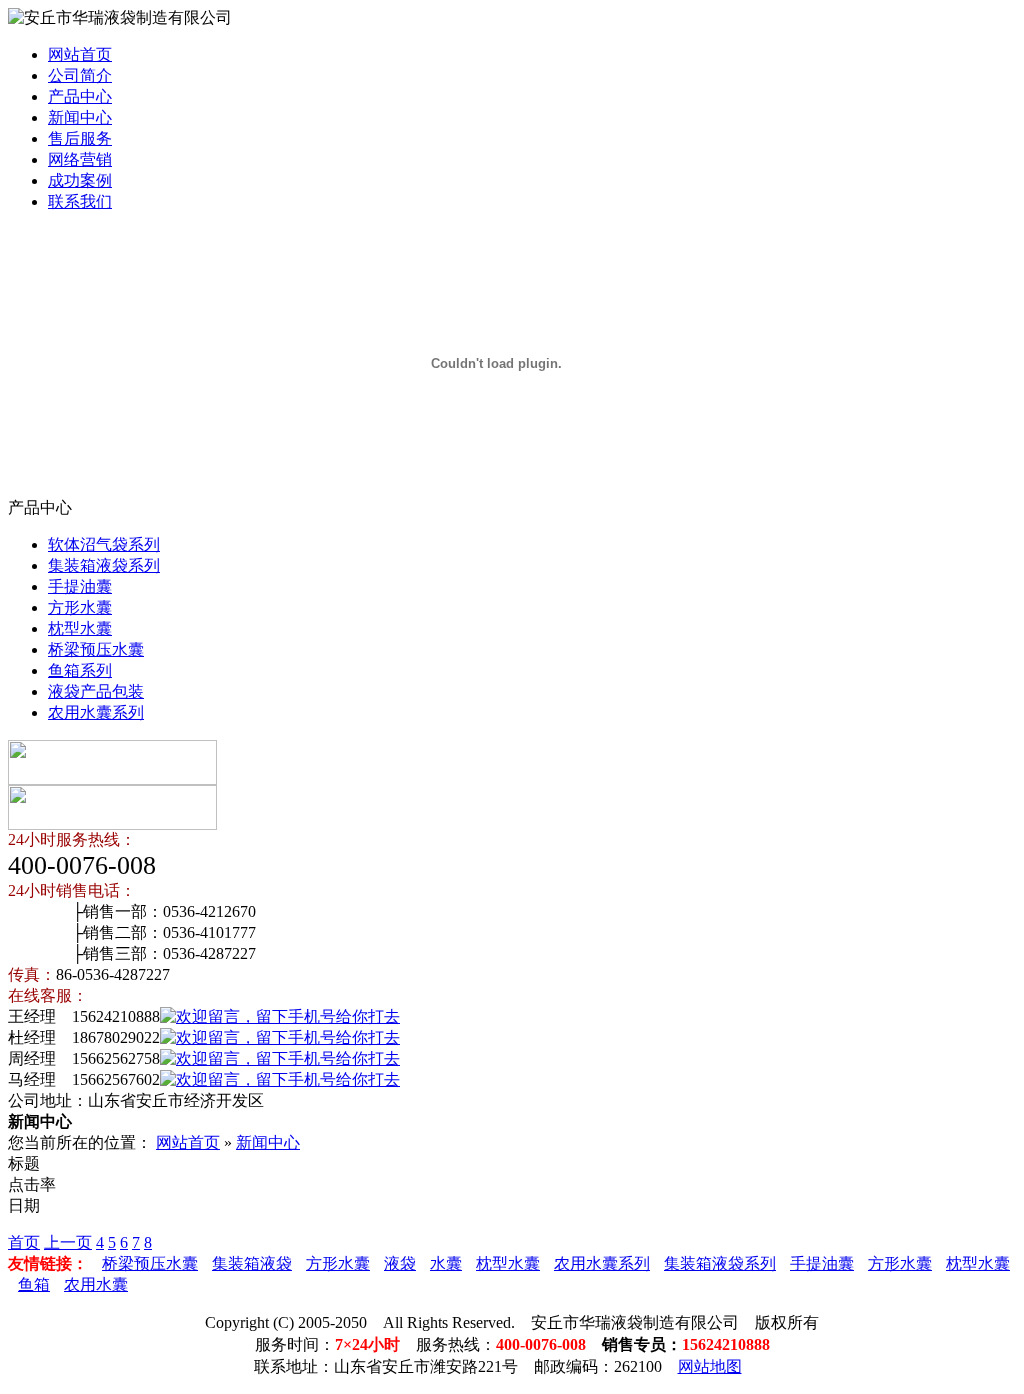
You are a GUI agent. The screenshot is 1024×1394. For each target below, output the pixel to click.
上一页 (68, 1242)
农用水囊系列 (96, 712)
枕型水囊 (80, 628)
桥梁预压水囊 (96, 649)
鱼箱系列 (80, 670)
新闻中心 (80, 117)
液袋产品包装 (96, 691)
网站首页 (80, 54)
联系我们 (80, 201)
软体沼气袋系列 (104, 544)
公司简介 (80, 75)
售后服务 (80, 138)
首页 (24, 1242)
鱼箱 (34, 1284)
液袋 (400, 1263)
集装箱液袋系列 (104, 565)
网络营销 (80, 159)
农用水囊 (96, 1284)
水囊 (446, 1263)
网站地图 (710, 1366)
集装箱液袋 (252, 1263)
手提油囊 (80, 586)
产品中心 (80, 96)
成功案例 (80, 180)
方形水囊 (80, 607)
